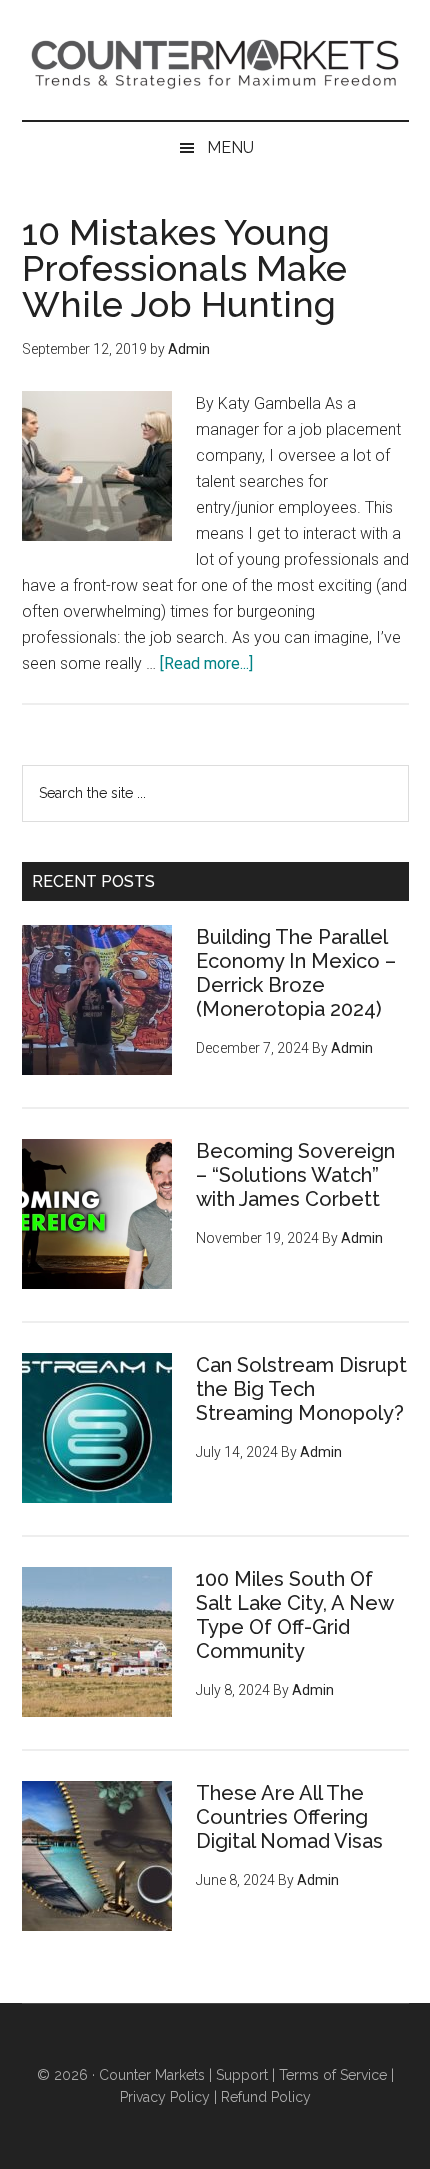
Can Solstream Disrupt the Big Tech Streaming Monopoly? (301, 1389)
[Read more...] (206, 663)
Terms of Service (333, 2075)
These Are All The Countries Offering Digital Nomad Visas (289, 1817)
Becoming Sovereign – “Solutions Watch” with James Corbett (295, 1175)
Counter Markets (215, 60)
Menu (230, 147)
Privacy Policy (165, 2097)
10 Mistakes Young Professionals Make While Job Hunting (184, 268)
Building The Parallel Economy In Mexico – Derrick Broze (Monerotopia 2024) (296, 973)
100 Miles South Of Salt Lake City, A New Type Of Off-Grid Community (294, 1615)
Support (242, 2075)
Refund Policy (266, 2097)
